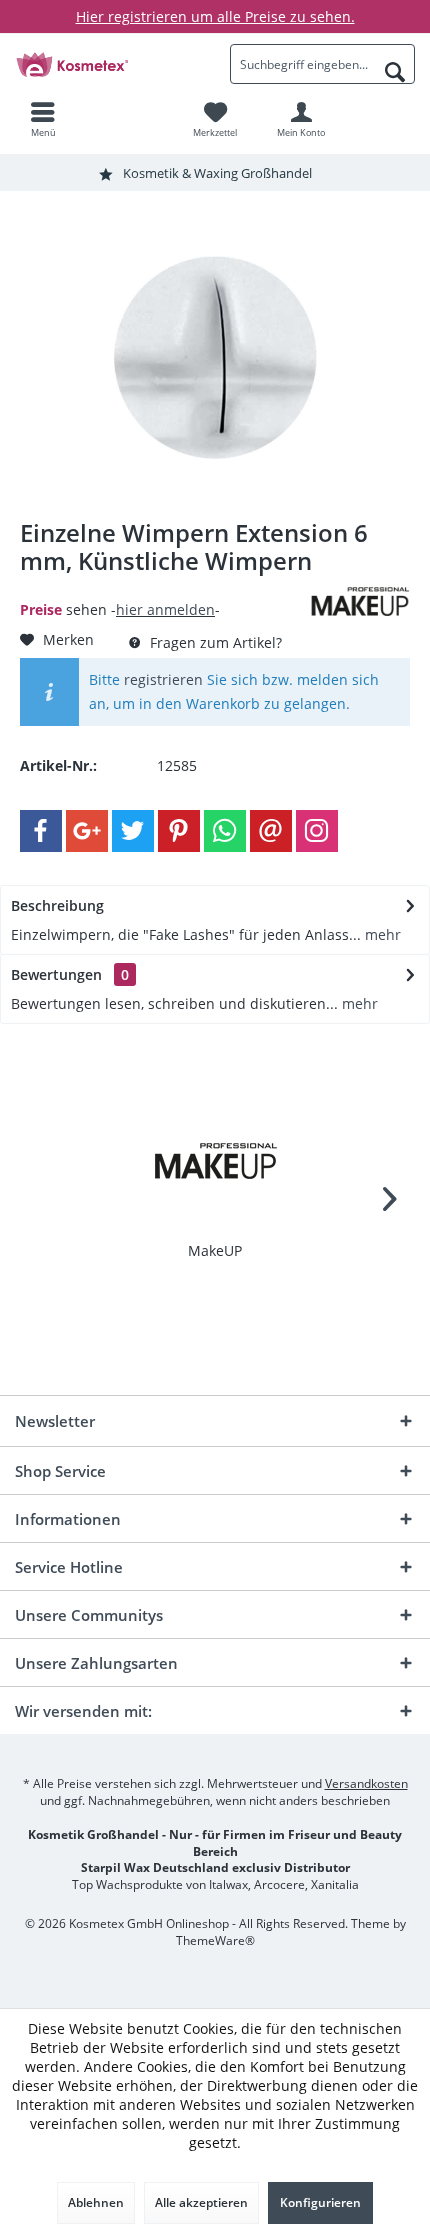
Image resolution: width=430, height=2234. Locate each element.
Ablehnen (96, 2202)
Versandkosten (366, 1783)
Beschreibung (57, 905)
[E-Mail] (271, 831)
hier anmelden (165, 609)
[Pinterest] (179, 831)
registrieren (163, 679)
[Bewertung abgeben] (162, 587)
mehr (381, 934)
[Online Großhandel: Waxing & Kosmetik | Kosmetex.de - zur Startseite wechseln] (107, 64)
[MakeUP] (215, 1161)
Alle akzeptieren (201, 2202)
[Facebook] (41, 831)
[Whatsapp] (225, 831)
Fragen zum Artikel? (214, 642)
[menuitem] (43, 119)
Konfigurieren (320, 2202)
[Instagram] (317, 831)
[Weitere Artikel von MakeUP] (360, 602)
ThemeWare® (215, 1940)
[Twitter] (133, 831)
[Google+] (87, 831)
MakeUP (215, 1250)
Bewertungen (56, 974)
